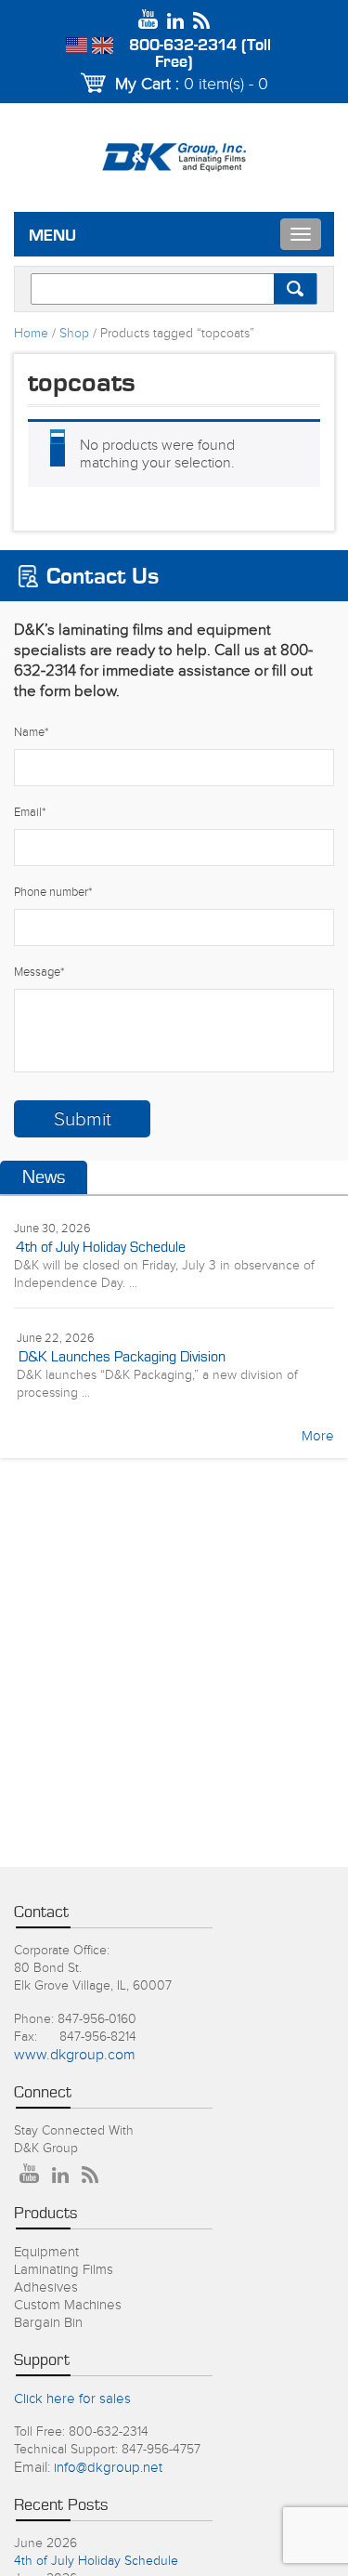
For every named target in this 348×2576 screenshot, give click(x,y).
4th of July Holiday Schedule (101, 1247)
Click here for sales (72, 2399)
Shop (74, 334)
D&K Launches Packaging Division (122, 1357)
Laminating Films (64, 2270)
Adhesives (46, 2287)
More (318, 1436)
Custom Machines (68, 2305)
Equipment (46, 2252)
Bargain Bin (48, 2323)
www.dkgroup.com (75, 2055)
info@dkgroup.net (108, 2468)
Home (31, 334)
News (44, 1177)
